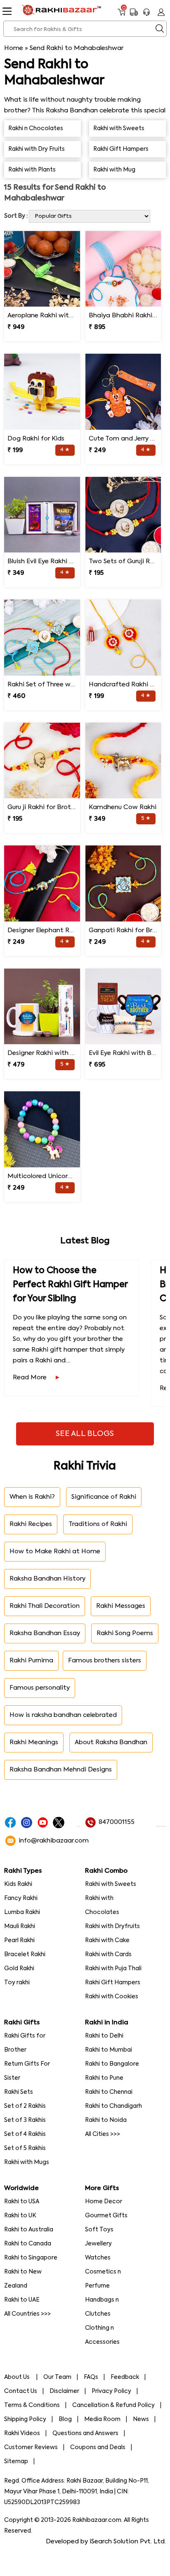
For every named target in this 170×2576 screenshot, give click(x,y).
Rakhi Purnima (31, 1661)
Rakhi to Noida (106, 2120)
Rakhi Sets (19, 2092)
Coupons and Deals (98, 2447)
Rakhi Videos (22, 2433)
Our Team (57, 2377)
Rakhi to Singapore (31, 2258)
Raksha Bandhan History (47, 1579)
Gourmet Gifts (106, 2216)
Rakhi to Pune (104, 2078)
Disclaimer (64, 2391)
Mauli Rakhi (20, 1926)
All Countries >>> (27, 2314)
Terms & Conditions (32, 2405)
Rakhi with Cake (107, 1940)
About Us (18, 2377)
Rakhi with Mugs (27, 2162)
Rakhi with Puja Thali (113, 1969)
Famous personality (40, 1688)
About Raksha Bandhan (111, 1742)
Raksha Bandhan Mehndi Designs (61, 1770)
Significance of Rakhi (104, 1497)
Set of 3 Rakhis (25, 2120)
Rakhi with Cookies (112, 1997)
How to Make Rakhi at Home (55, 1551)
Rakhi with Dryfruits (112, 1926)
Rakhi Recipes (31, 1524)
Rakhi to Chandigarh (113, 2106)
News (141, 2419)
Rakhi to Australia (29, 2230)
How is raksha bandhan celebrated (63, 1715)
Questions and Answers (85, 2433)
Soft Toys (99, 2230)
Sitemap (16, 2462)
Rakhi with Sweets (111, 1884)
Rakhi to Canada (28, 2244)
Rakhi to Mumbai (109, 2050)
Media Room (102, 2419)
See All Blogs (85, 1434)
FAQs (91, 2377)
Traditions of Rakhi (98, 1524)
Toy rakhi (17, 1983)
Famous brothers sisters (105, 1661)
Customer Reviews (31, 2447)
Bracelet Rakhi (25, 1955)
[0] (122, 15)
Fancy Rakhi (21, 1898)
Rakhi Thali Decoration (45, 1606)
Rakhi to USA (22, 2202)
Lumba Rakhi (22, 1912)
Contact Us (21, 2391)
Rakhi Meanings (34, 1742)
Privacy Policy (111, 2391)
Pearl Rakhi (19, 1940)
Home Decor (104, 2202)
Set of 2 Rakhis (25, 2106)
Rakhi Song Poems (125, 1633)
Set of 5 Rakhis (25, 2148)
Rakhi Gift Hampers (113, 1983)
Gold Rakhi (19, 1969)
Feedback (125, 2377)
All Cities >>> (103, 2134)
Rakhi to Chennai (109, 2092)
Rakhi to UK (20, 2216)
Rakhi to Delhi (104, 2036)
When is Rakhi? (32, 1497)
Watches (98, 2258)
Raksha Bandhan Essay (45, 1633)
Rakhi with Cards (108, 1955)
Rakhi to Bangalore (112, 2064)
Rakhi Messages (121, 1606)
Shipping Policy (25, 2419)
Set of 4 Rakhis (25, 2134)
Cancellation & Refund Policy (113, 2405)
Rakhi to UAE (22, 2300)
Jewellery (98, 2244)
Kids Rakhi (18, 1884)
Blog (65, 2419)
